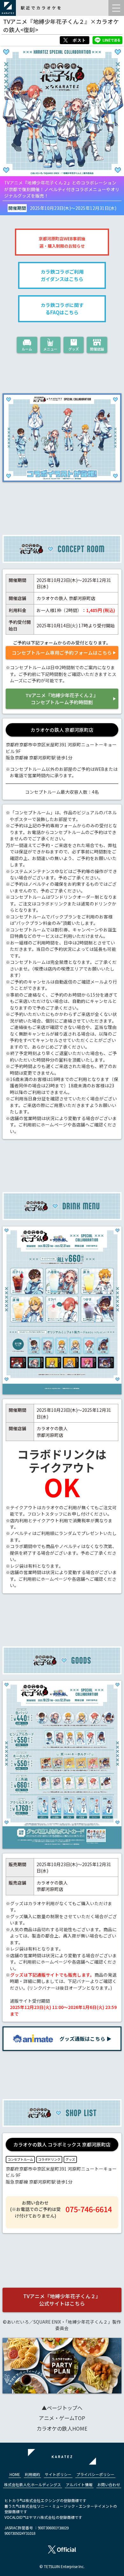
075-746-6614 (89, 2209)
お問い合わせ (109, 2484)
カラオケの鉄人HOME (62, 2428)
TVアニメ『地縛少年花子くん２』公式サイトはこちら (62, 2300)
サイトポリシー (58, 2474)
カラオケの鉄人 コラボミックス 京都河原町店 (62, 2144)
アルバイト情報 (79, 2484)
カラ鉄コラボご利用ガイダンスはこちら (62, 275)
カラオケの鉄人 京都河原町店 (62, 730)
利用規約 (32, 2474)
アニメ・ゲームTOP (62, 2418)
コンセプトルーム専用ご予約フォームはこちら (62, 653)
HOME (15, 2474)
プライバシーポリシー (95, 2474)
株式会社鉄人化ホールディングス (33, 2484)
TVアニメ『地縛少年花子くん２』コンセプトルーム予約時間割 (62, 699)
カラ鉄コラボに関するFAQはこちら (62, 309)
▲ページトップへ (62, 2408)
